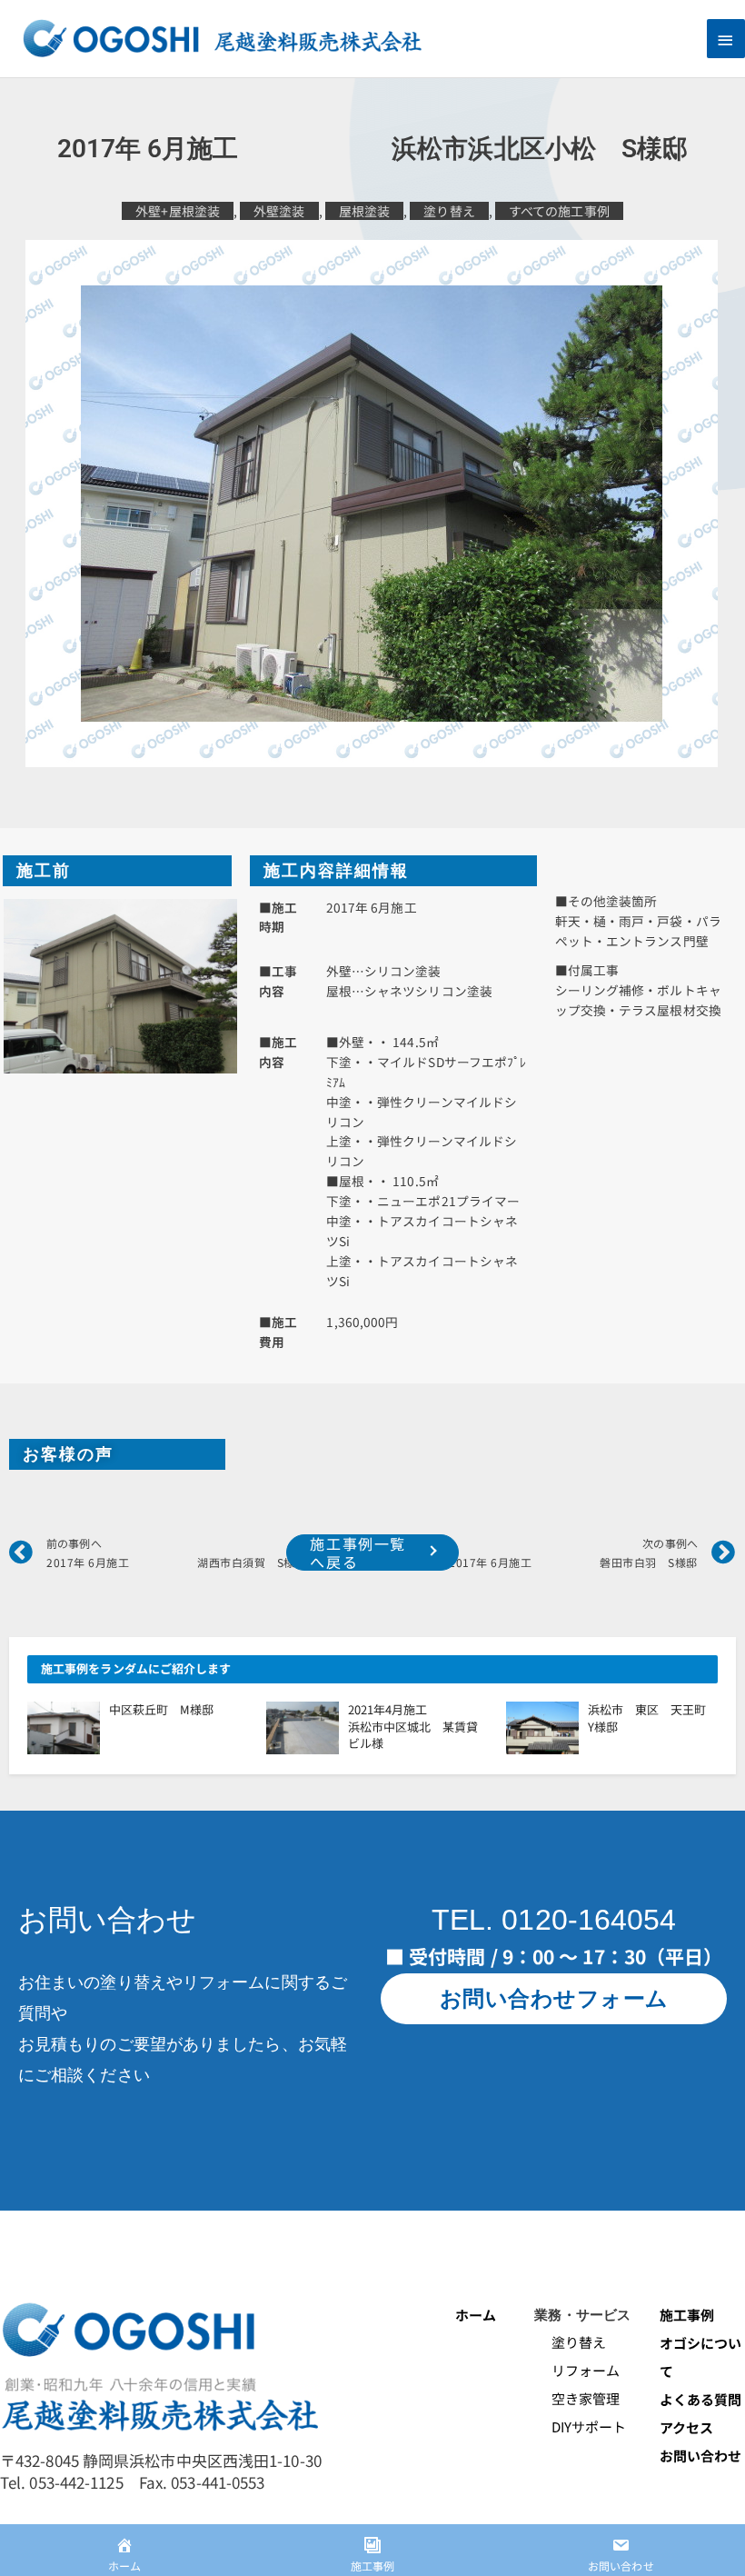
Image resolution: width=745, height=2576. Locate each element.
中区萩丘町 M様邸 (161, 1709)
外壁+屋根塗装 (178, 211)
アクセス (686, 2427)
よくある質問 (701, 2399)
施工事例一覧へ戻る (358, 1553)
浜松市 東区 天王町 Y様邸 (653, 1717)
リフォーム (577, 2370)
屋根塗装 (364, 211)
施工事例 (687, 2315)
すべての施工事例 (559, 211)
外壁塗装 (279, 211)
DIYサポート (580, 2426)
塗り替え (449, 211)
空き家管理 (577, 2398)
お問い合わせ (701, 2456)
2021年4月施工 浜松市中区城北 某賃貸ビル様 (423, 1726)
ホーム (476, 2315)
